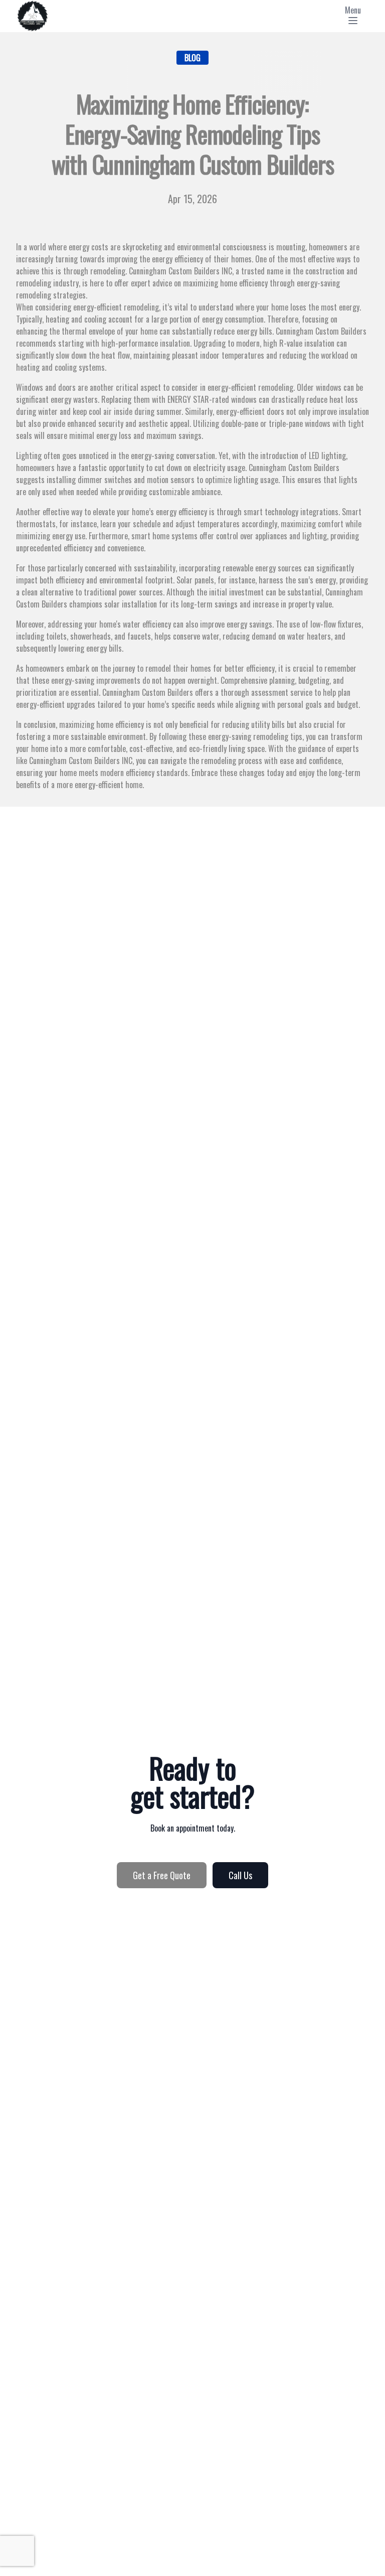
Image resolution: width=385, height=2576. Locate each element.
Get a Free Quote (162, 1875)
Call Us (240, 1875)
